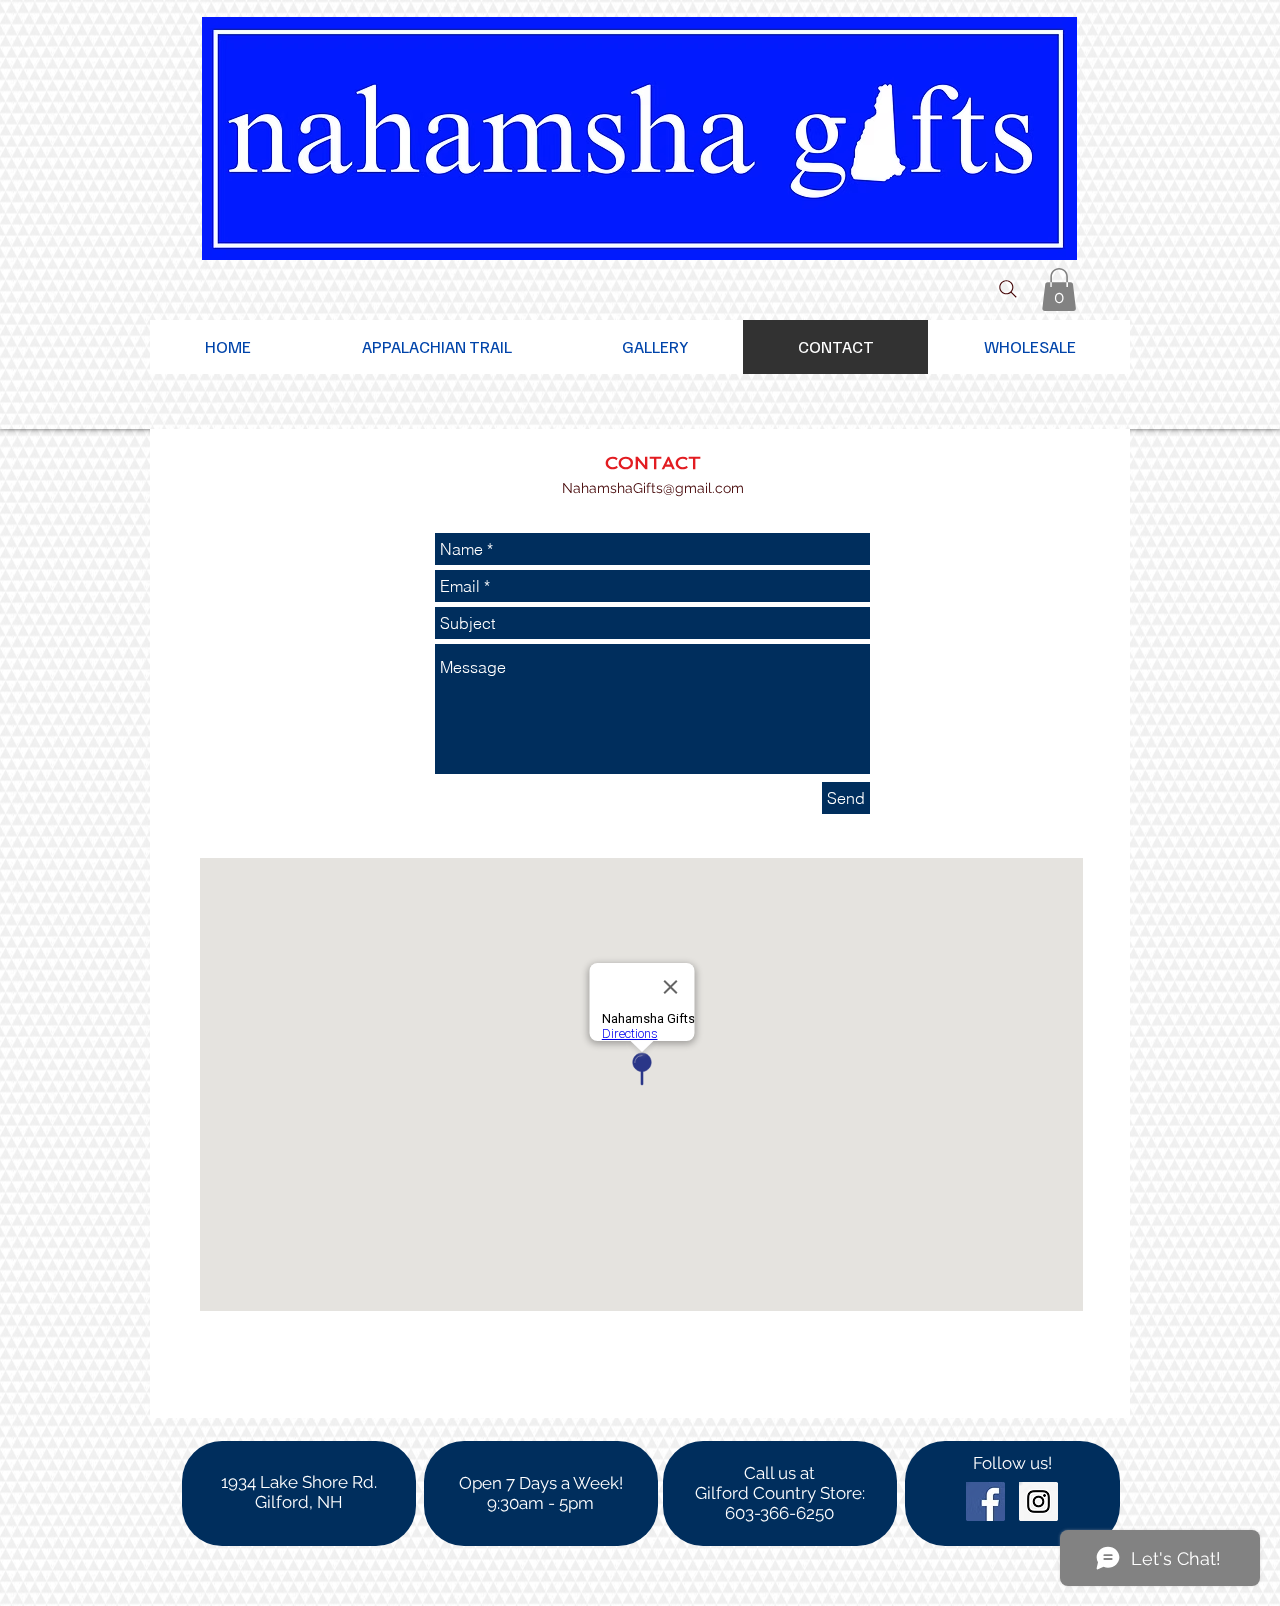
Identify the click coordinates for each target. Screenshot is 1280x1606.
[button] (1059, 289)
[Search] (1008, 289)
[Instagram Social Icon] (1038, 1501)
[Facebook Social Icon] (985, 1501)
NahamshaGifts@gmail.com (653, 488)
